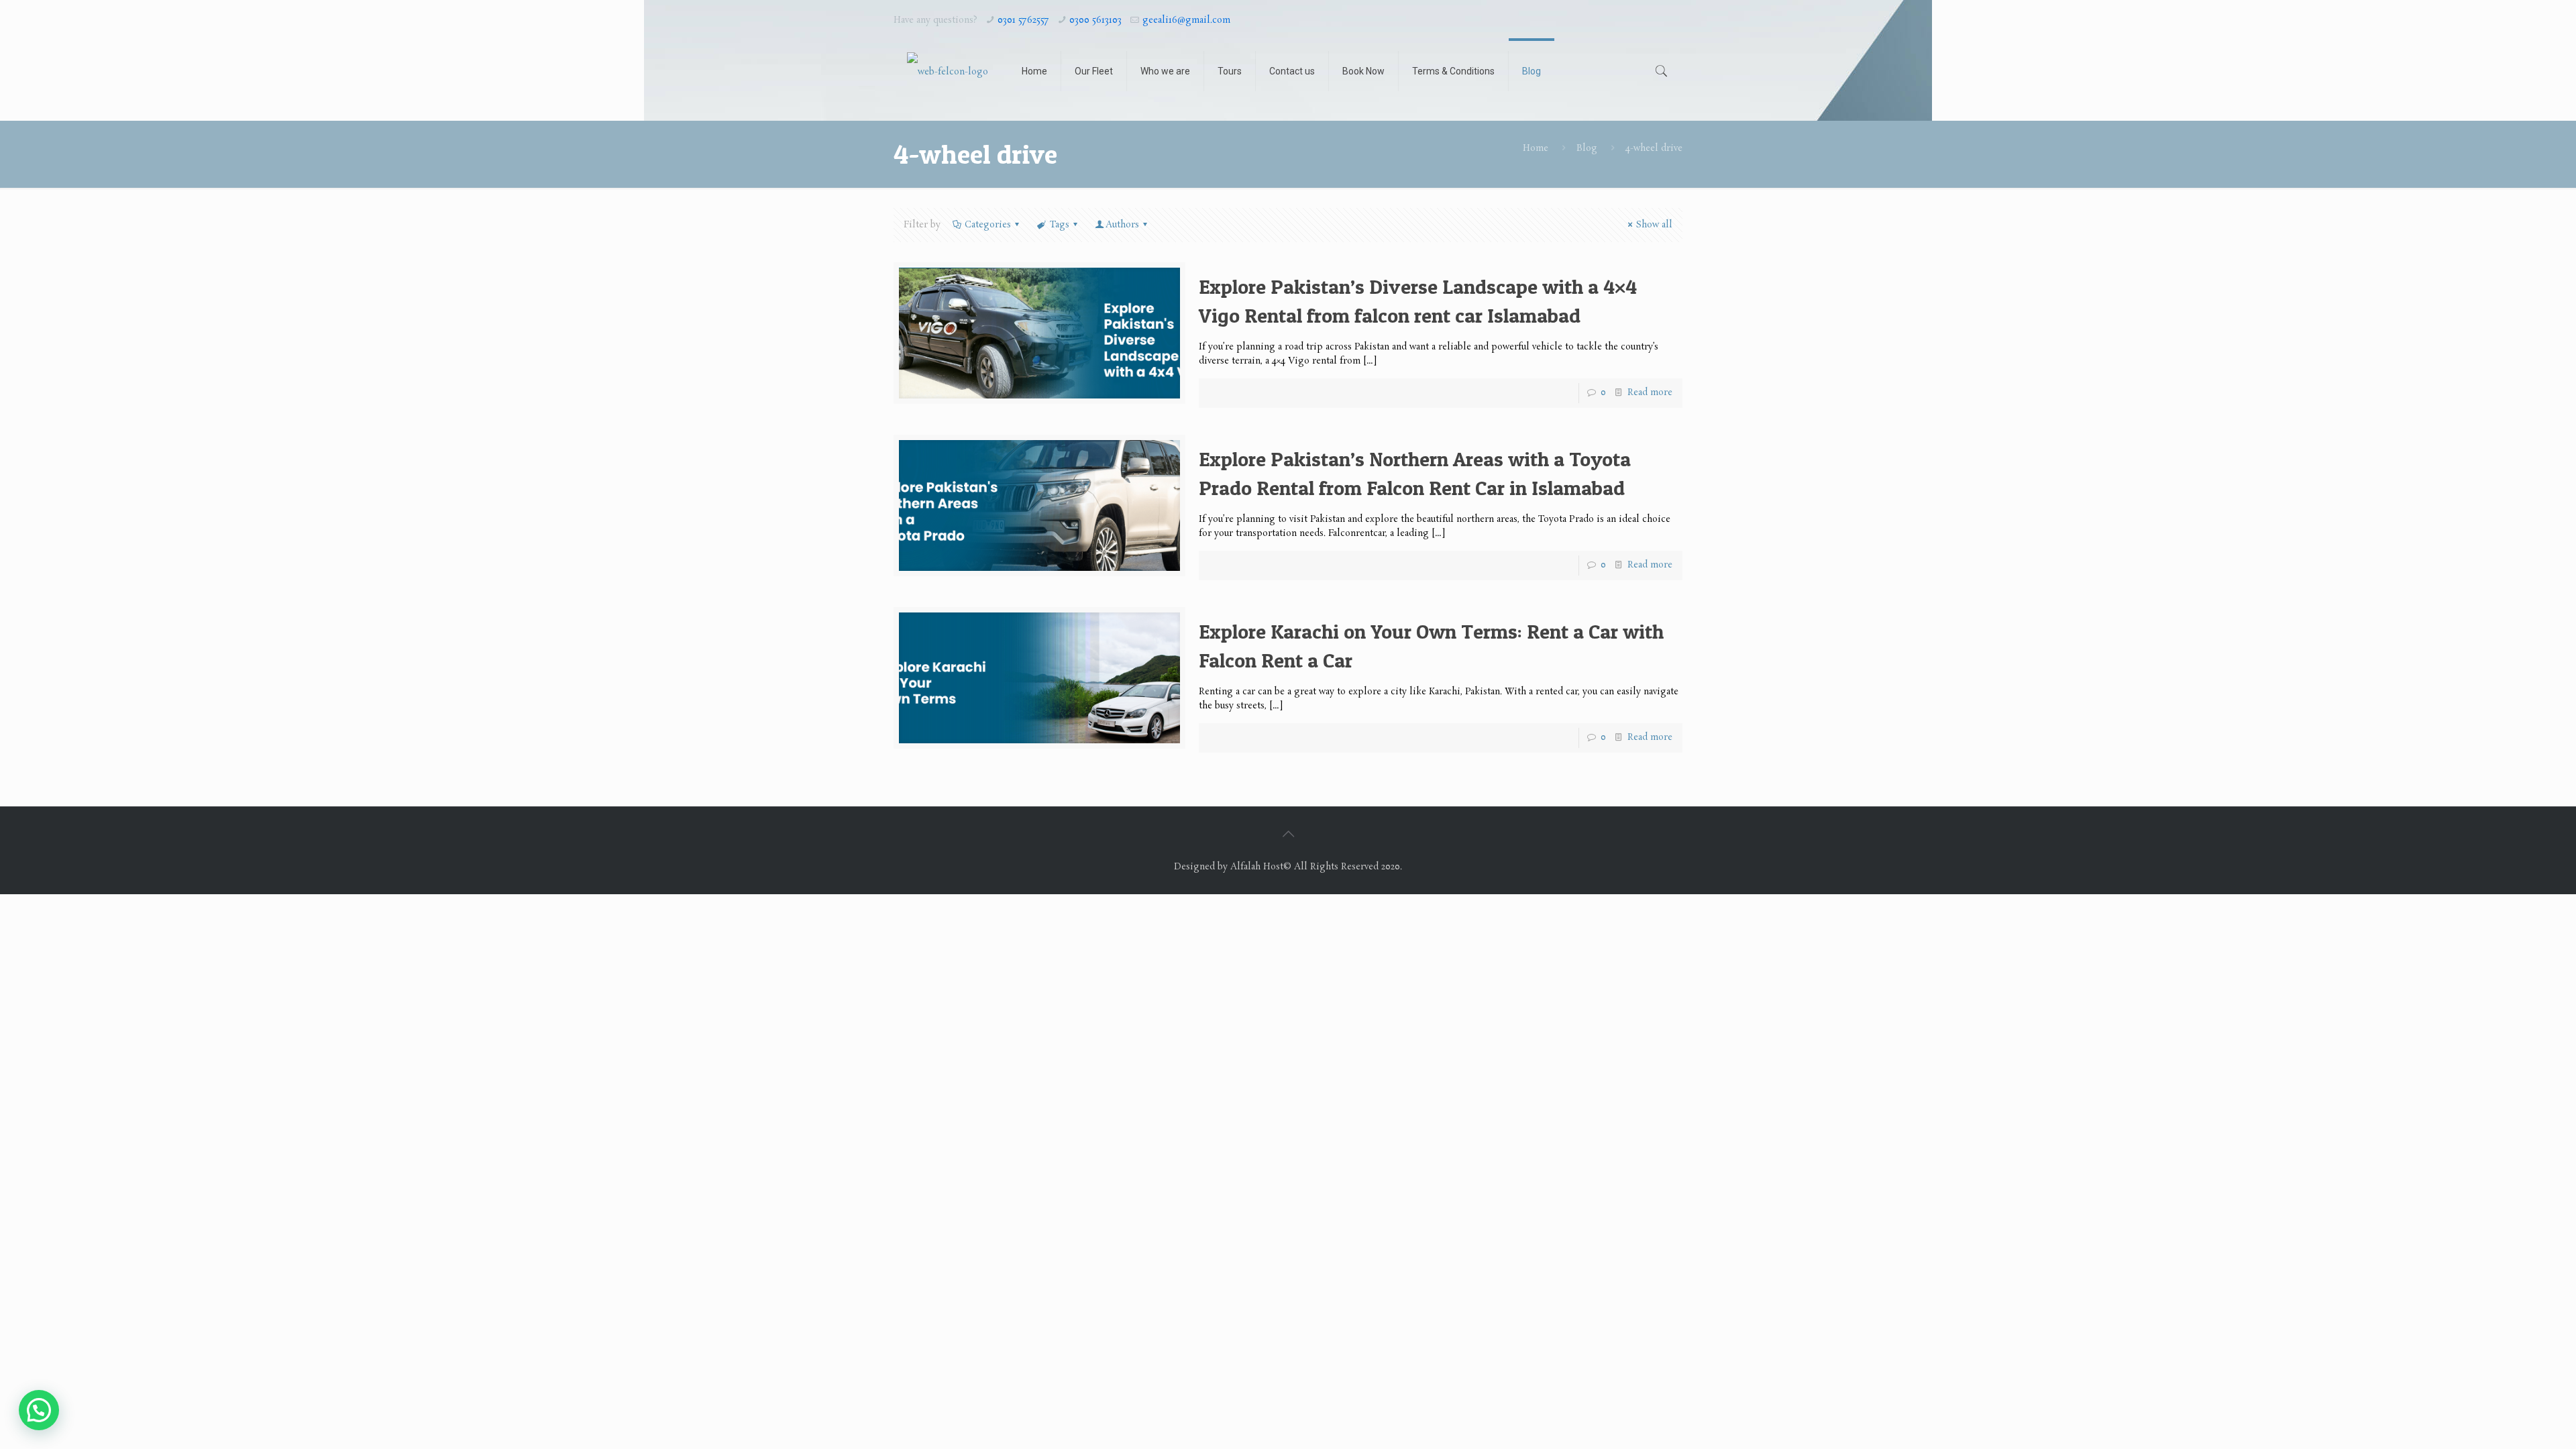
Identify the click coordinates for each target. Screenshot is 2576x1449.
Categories (988, 225)
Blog (1587, 149)
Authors (1122, 225)
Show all (1654, 225)
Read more (1650, 393)
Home (1536, 149)
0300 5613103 (1095, 20)
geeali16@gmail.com (1186, 20)
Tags (1060, 225)
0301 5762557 (1023, 20)
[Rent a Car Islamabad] (948, 71)
